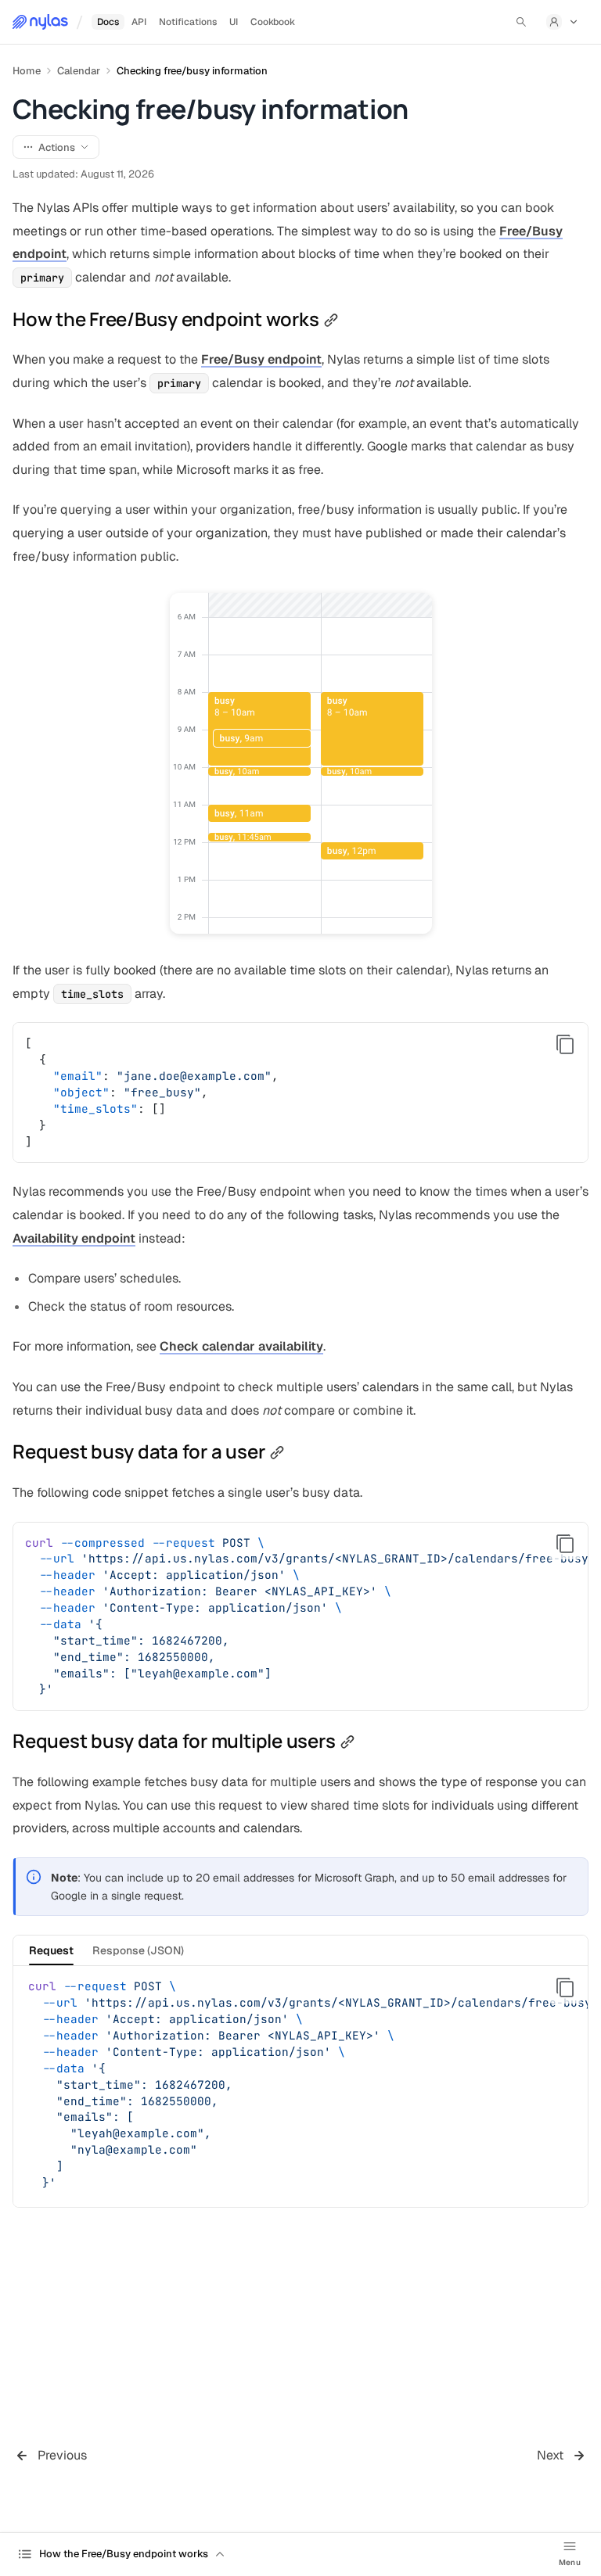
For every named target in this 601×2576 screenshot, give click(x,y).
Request (51, 1950)
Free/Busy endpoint (261, 359)
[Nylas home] (40, 22)
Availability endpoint (74, 1238)
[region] (300, 1617)
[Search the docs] (521, 22)
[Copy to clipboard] (565, 1045)
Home (27, 71)
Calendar (79, 71)
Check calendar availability (241, 1346)
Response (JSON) (138, 1950)
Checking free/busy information (192, 71)
